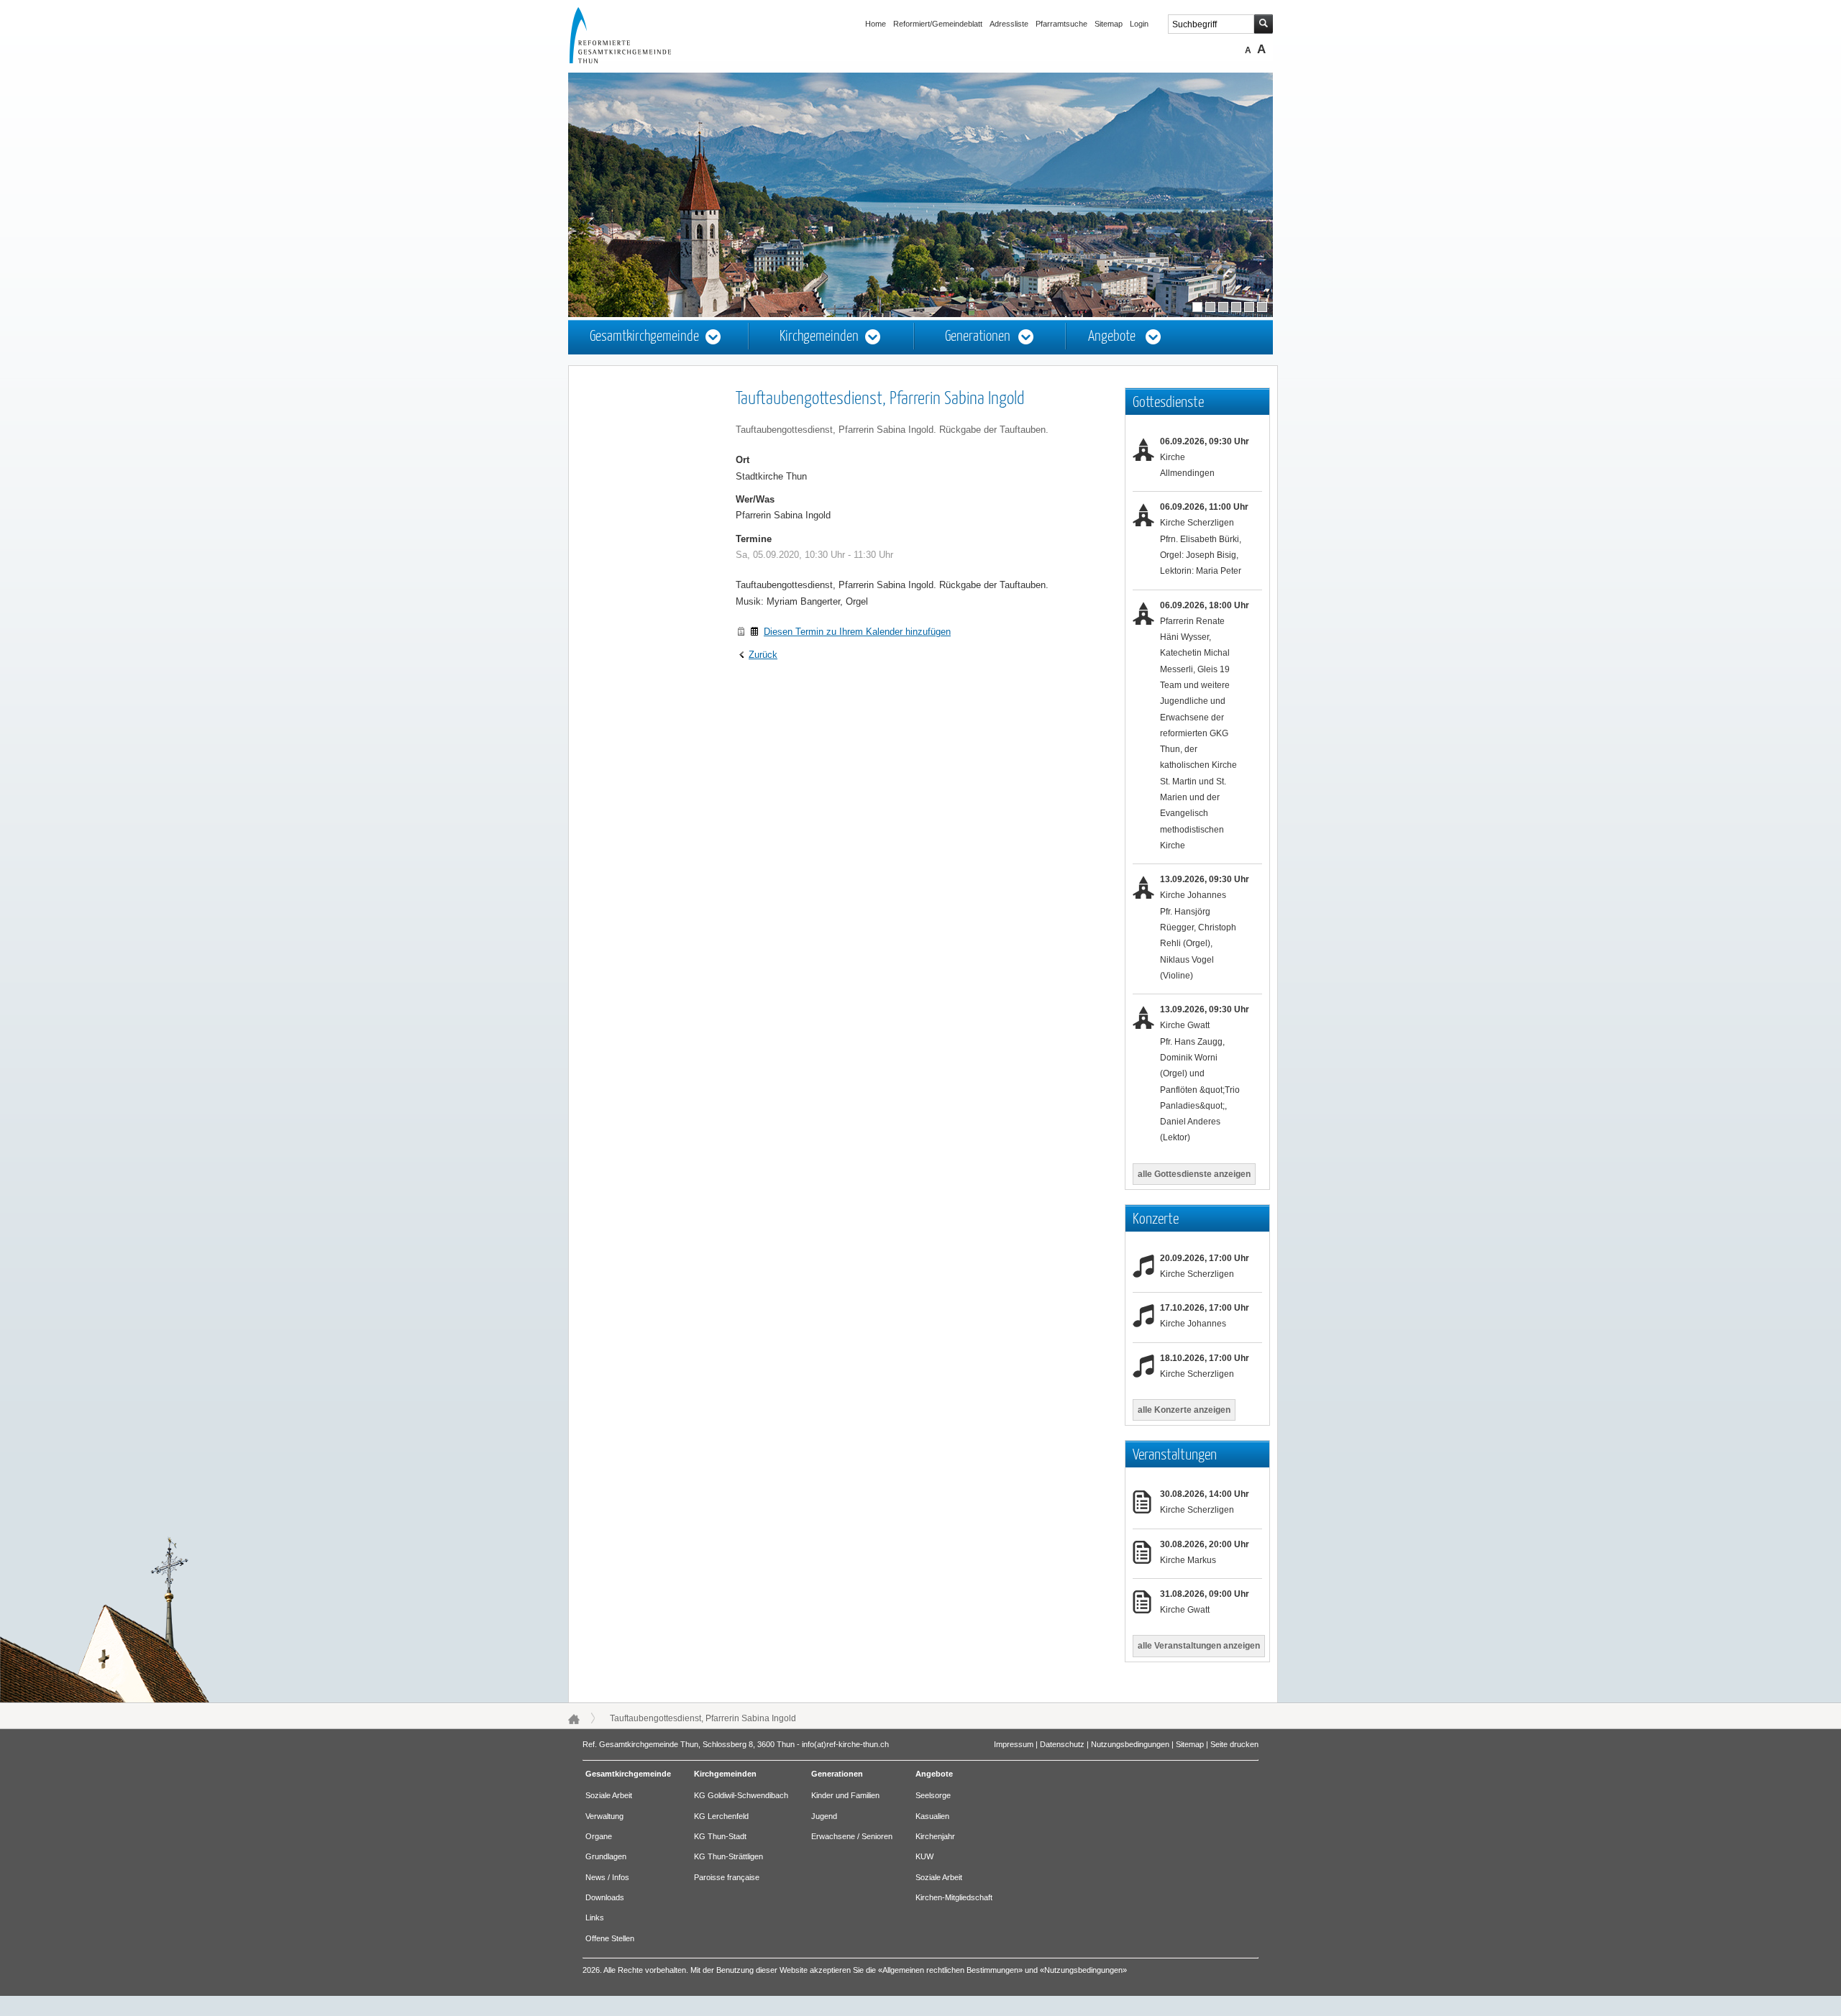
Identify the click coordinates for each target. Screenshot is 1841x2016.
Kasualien (932, 1816)
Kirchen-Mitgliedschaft (954, 1897)
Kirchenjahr (935, 1836)
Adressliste (1009, 24)
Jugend (824, 1816)
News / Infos (607, 1877)
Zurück (763, 655)
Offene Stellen (610, 1938)
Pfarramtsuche (1061, 24)
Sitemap (1109, 24)
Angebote (1112, 337)
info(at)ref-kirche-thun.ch (845, 1744)
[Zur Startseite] (634, 60)
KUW (924, 1856)
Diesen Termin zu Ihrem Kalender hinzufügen (857, 632)
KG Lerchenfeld (721, 1816)
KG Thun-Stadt (720, 1836)
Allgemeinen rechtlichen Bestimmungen (950, 1970)
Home (876, 24)
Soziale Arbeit (609, 1795)
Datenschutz (1062, 1744)
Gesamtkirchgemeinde (644, 337)
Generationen (978, 337)
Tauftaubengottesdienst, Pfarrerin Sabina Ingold (703, 1718)
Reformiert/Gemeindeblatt (938, 24)
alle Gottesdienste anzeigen (1194, 1174)
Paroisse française (727, 1877)
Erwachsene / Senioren (852, 1836)
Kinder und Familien (845, 1795)
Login (1139, 24)
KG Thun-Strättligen (728, 1856)
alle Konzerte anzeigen (1184, 1410)
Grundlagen (606, 1856)
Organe (599, 1836)
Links (595, 1918)
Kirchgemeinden (819, 337)
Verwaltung (604, 1816)
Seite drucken (1234, 1744)
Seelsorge (933, 1795)
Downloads (605, 1897)
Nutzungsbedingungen (1130, 1744)
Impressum (1014, 1744)
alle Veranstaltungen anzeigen (1199, 1646)
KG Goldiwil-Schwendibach (741, 1795)
